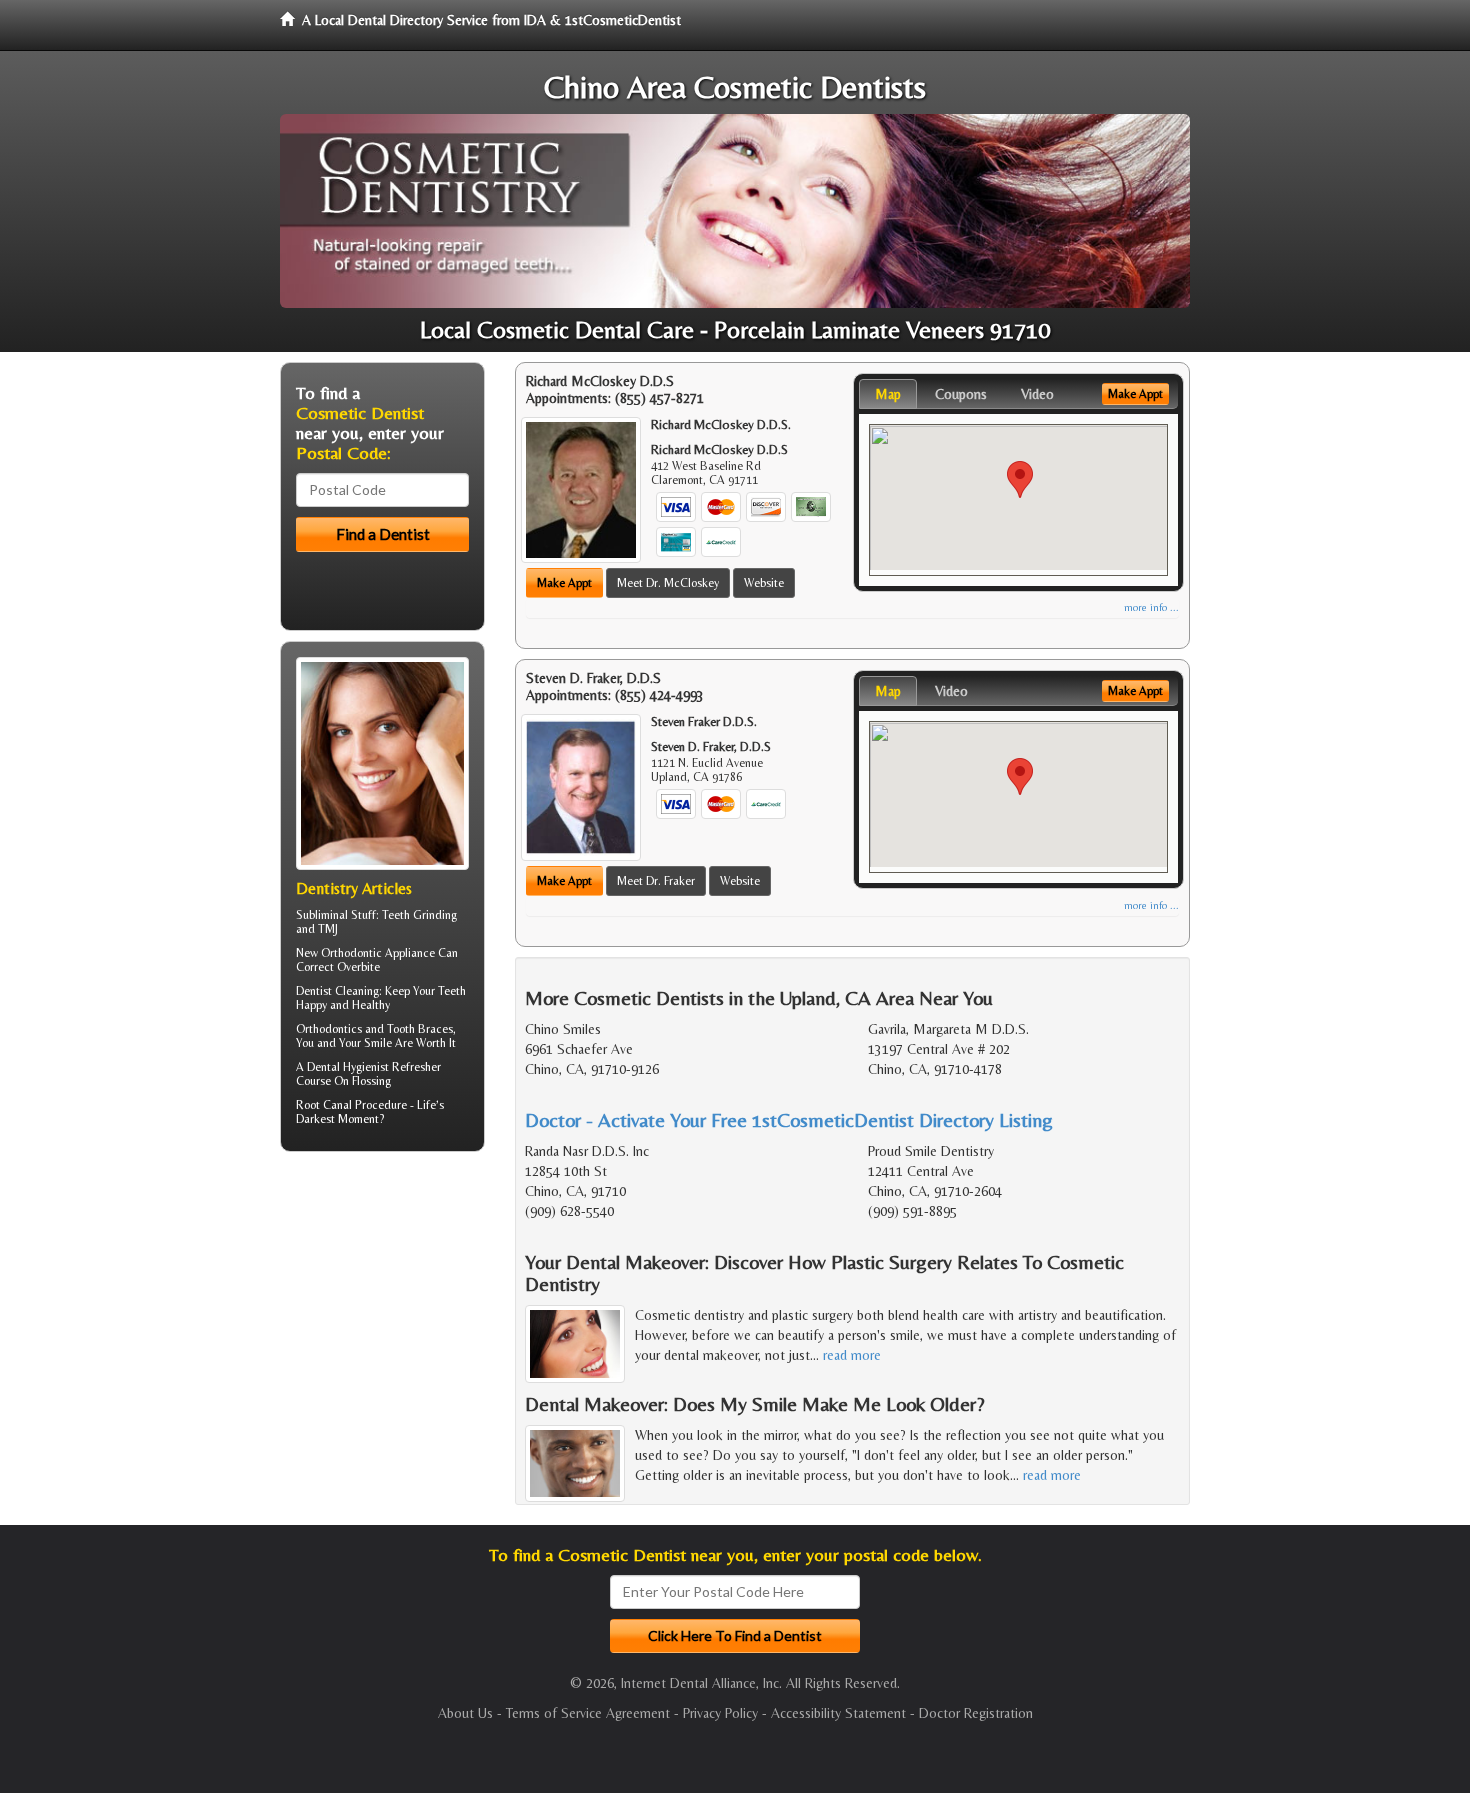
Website (764, 583)
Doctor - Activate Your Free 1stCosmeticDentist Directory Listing (789, 1119)
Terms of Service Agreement (588, 1713)
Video (1037, 394)
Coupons (961, 394)
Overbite (358, 967)
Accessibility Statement (838, 1713)
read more (852, 1355)
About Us (465, 1713)
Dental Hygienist (348, 1067)
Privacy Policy (720, 1713)
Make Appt (564, 583)
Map (888, 394)
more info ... (1151, 607)
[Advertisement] (382, 1322)
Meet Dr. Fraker (656, 881)
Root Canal (324, 1105)
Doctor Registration (976, 1713)
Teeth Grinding (419, 915)
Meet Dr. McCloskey (668, 583)
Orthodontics (329, 1029)
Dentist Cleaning (337, 991)
